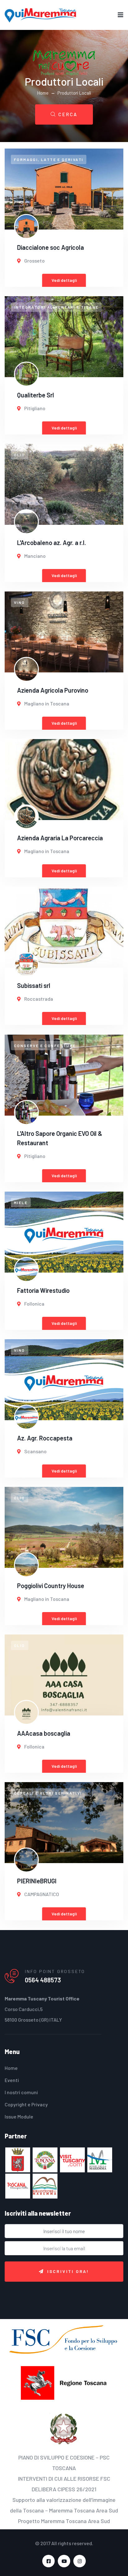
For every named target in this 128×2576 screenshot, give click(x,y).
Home (43, 93)
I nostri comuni (21, 2092)
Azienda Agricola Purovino (53, 690)
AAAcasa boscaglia (44, 1733)
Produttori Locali (74, 93)
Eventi (12, 2080)
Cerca (68, 114)
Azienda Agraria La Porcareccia (60, 838)
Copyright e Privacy (26, 2104)
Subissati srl (34, 985)
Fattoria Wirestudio (43, 1290)
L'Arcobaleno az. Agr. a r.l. (52, 543)
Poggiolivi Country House (51, 1586)
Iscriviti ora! (68, 2271)
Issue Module (19, 2116)
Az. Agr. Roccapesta (45, 1438)
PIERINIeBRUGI (37, 1881)
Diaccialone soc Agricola (50, 247)
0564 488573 (43, 1980)
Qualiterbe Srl (36, 395)
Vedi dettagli (64, 280)
